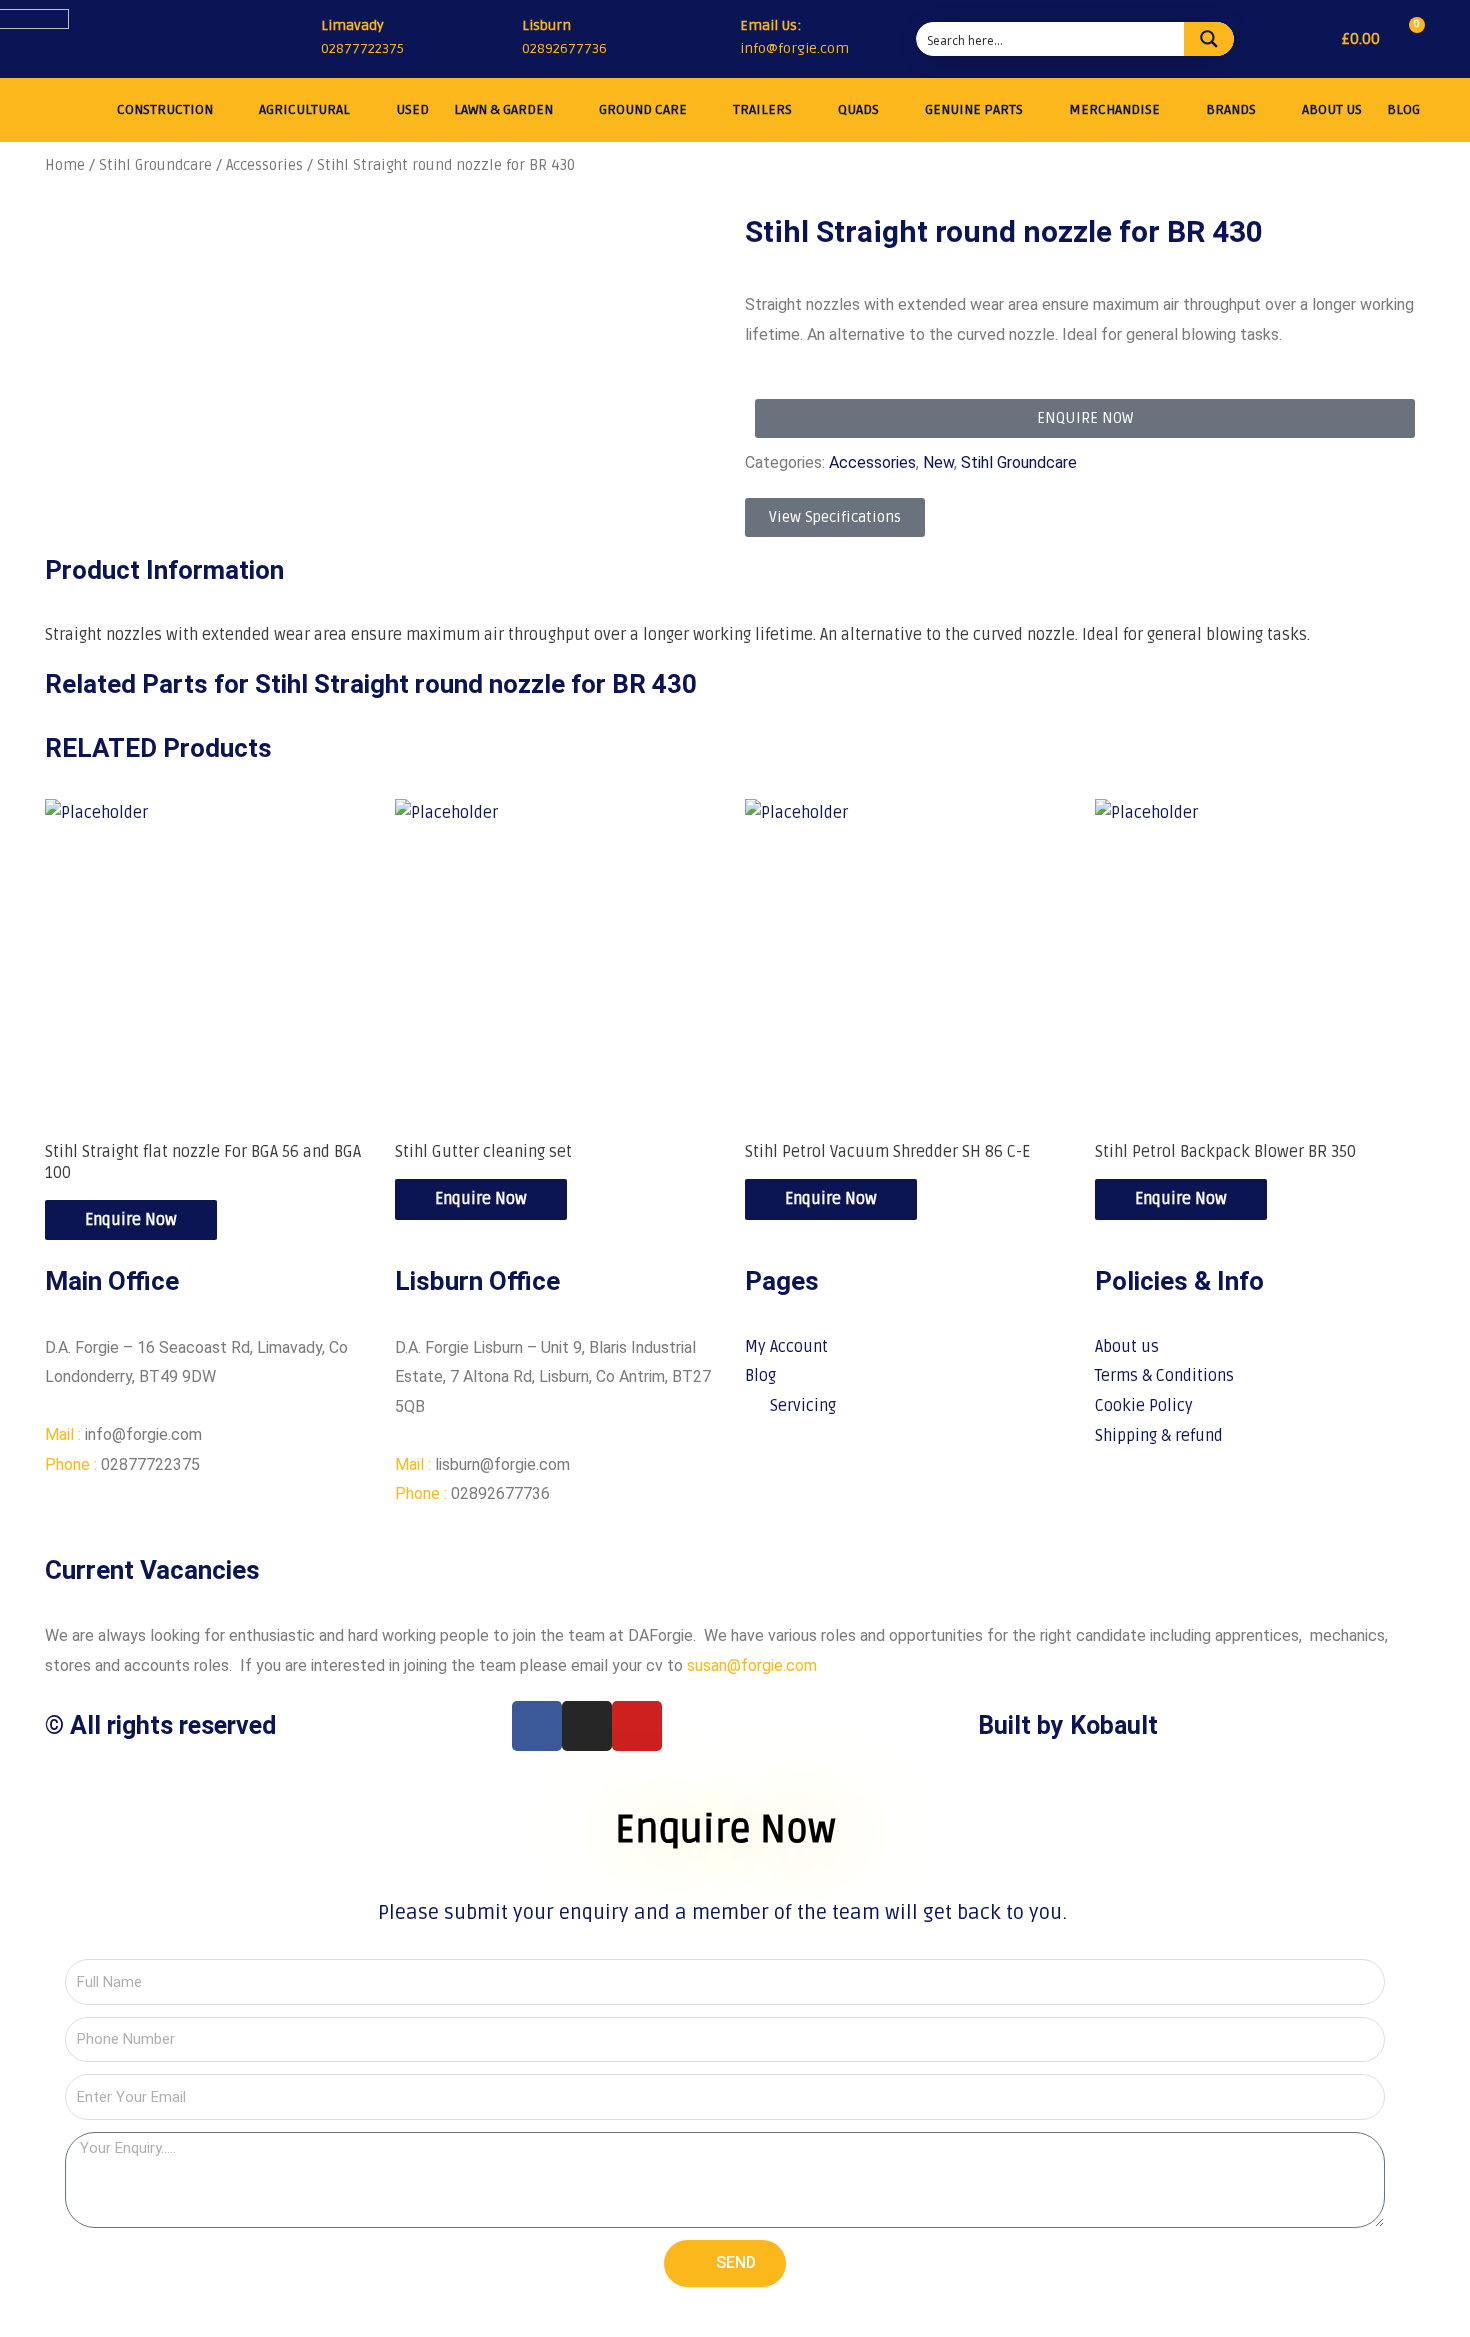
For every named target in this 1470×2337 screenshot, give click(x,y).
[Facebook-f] (537, 1726)
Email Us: (770, 25)
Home (65, 165)
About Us (1332, 109)
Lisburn (546, 25)
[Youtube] (637, 1726)
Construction (165, 109)
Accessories (264, 165)
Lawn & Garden (503, 109)
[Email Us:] (720, 39)
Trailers (762, 109)
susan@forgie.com (752, 1665)
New (938, 462)
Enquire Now (131, 1220)
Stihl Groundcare (155, 165)
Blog (1403, 109)
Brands (1231, 109)
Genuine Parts (974, 109)
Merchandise (1114, 109)
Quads (858, 109)
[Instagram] (587, 1726)
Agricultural (304, 109)
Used (412, 109)
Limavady (352, 25)
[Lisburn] (499, 39)
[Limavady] (298, 39)
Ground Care (643, 109)
